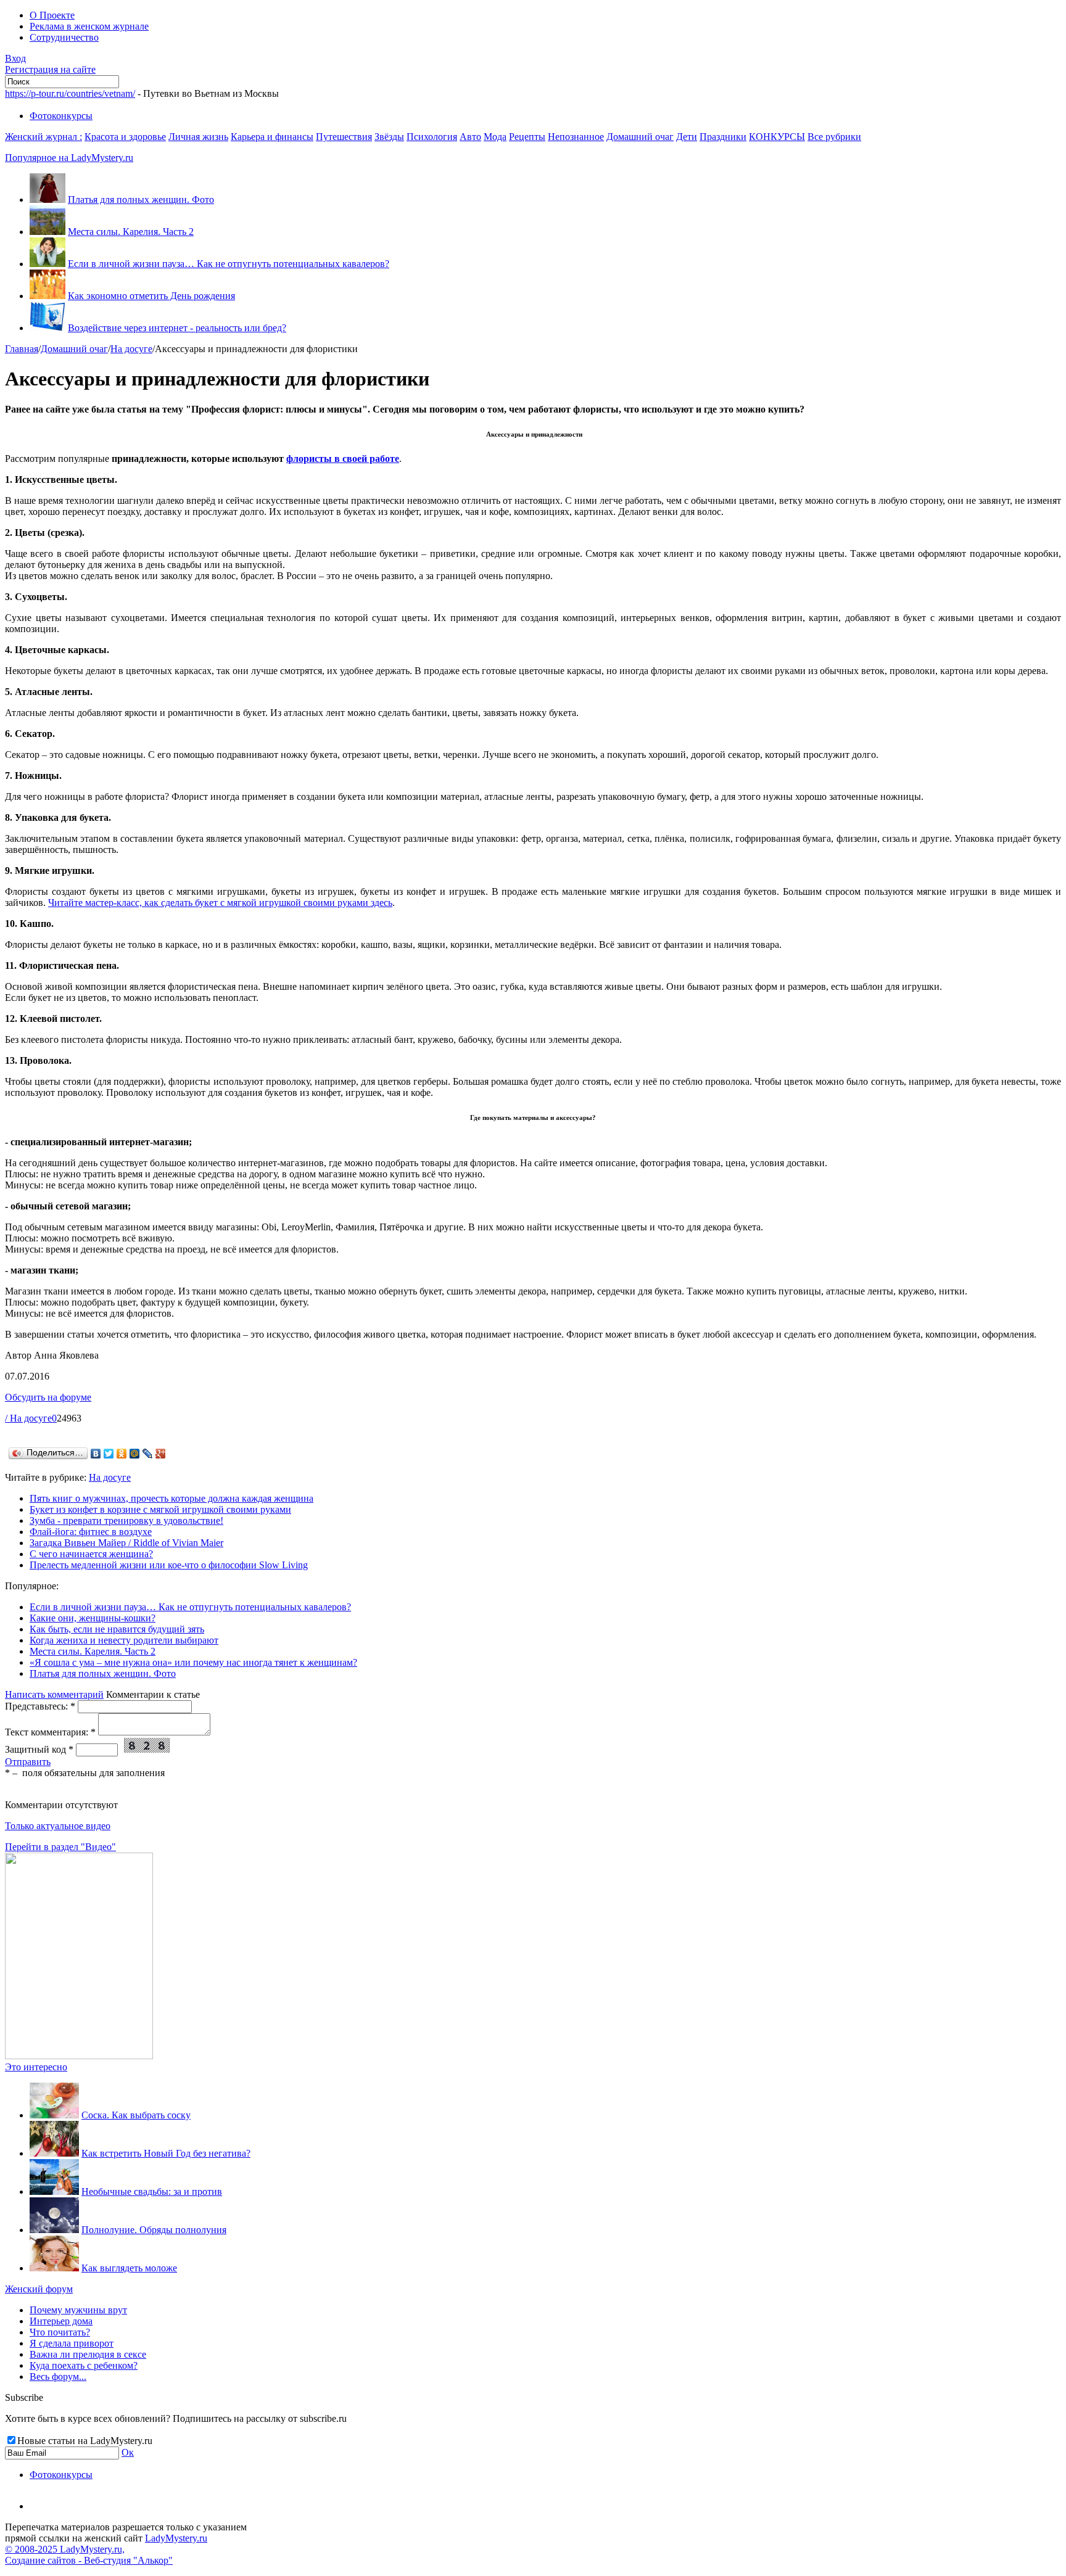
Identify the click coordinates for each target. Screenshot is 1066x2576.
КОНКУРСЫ (777, 137)
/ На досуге (28, 1418)
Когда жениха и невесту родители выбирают (124, 1640)
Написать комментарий (54, 1694)
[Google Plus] (161, 1454)
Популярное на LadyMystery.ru (69, 158)
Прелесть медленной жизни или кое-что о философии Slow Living (169, 1565)
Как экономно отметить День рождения (151, 296)
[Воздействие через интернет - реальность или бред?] (48, 328)
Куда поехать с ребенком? (84, 2365)
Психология (432, 137)
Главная (22, 349)
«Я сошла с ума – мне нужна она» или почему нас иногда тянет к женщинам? (193, 1662)
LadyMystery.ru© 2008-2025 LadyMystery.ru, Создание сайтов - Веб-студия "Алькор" (106, 2549)
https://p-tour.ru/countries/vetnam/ (70, 93)
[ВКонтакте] (96, 1454)
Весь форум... (58, 2376)
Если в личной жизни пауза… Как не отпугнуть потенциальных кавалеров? (229, 264)
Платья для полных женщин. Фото (141, 200)
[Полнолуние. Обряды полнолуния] (54, 2230)
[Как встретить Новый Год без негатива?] (54, 2153)
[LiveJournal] (148, 1454)
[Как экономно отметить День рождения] (48, 296)
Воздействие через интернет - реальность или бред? (177, 328)
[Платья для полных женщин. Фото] (48, 200)
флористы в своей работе (343, 459)
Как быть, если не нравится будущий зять (117, 1629)
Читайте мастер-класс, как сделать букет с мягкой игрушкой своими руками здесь (220, 903)
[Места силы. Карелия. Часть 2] (48, 232)
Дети (687, 137)
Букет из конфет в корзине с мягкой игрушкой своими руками (160, 1509)
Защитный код (39, 1749)
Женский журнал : (43, 137)
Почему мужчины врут (78, 2310)
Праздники (723, 137)
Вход (15, 58)
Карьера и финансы (272, 137)
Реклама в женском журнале (89, 26)
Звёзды (389, 137)
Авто (470, 137)
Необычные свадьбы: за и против (152, 2191)
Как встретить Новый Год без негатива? (166, 2153)
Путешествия (344, 137)
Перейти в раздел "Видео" (60, 1847)
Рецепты (527, 137)
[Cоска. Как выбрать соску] (54, 2115)
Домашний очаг (640, 137)
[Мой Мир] (135, 1454)
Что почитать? (60, 2332)
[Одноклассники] (122, 1454)
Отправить (28, 1762)
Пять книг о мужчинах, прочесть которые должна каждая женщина (171, 1498)
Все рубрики (834, 137)
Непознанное (576, 137)
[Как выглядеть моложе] (54, 2268)
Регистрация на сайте (50, 69)
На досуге (131, 349)
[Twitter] (109, 1454)
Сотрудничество (64, 37)
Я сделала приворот (72, 2343)
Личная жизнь (198, 137)
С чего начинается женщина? (91, 1554)
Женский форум (39, 2289)
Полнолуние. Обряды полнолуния (154, 2230)
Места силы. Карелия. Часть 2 (131, 232)
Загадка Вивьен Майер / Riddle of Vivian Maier (126, 1543)
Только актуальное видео (58, 1826)
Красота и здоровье (125, 137)
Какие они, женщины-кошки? (93, 1618)
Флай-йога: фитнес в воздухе (91, 1532)
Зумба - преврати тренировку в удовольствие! (126, 1520)
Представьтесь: (40, 1706)
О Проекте (52, 15)
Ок (128, 2452)
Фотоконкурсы (61, 116)
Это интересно (36, 2067)
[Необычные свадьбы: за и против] (54, 2191)
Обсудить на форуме (48, 1397)
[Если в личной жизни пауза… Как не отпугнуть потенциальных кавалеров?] (48, 264)
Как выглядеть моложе (129, 2268)
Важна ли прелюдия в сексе (88, 2354)
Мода (495, 137)
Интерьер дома (61, 2321)
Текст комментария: (50, 1732)
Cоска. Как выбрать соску (136, 2115)
